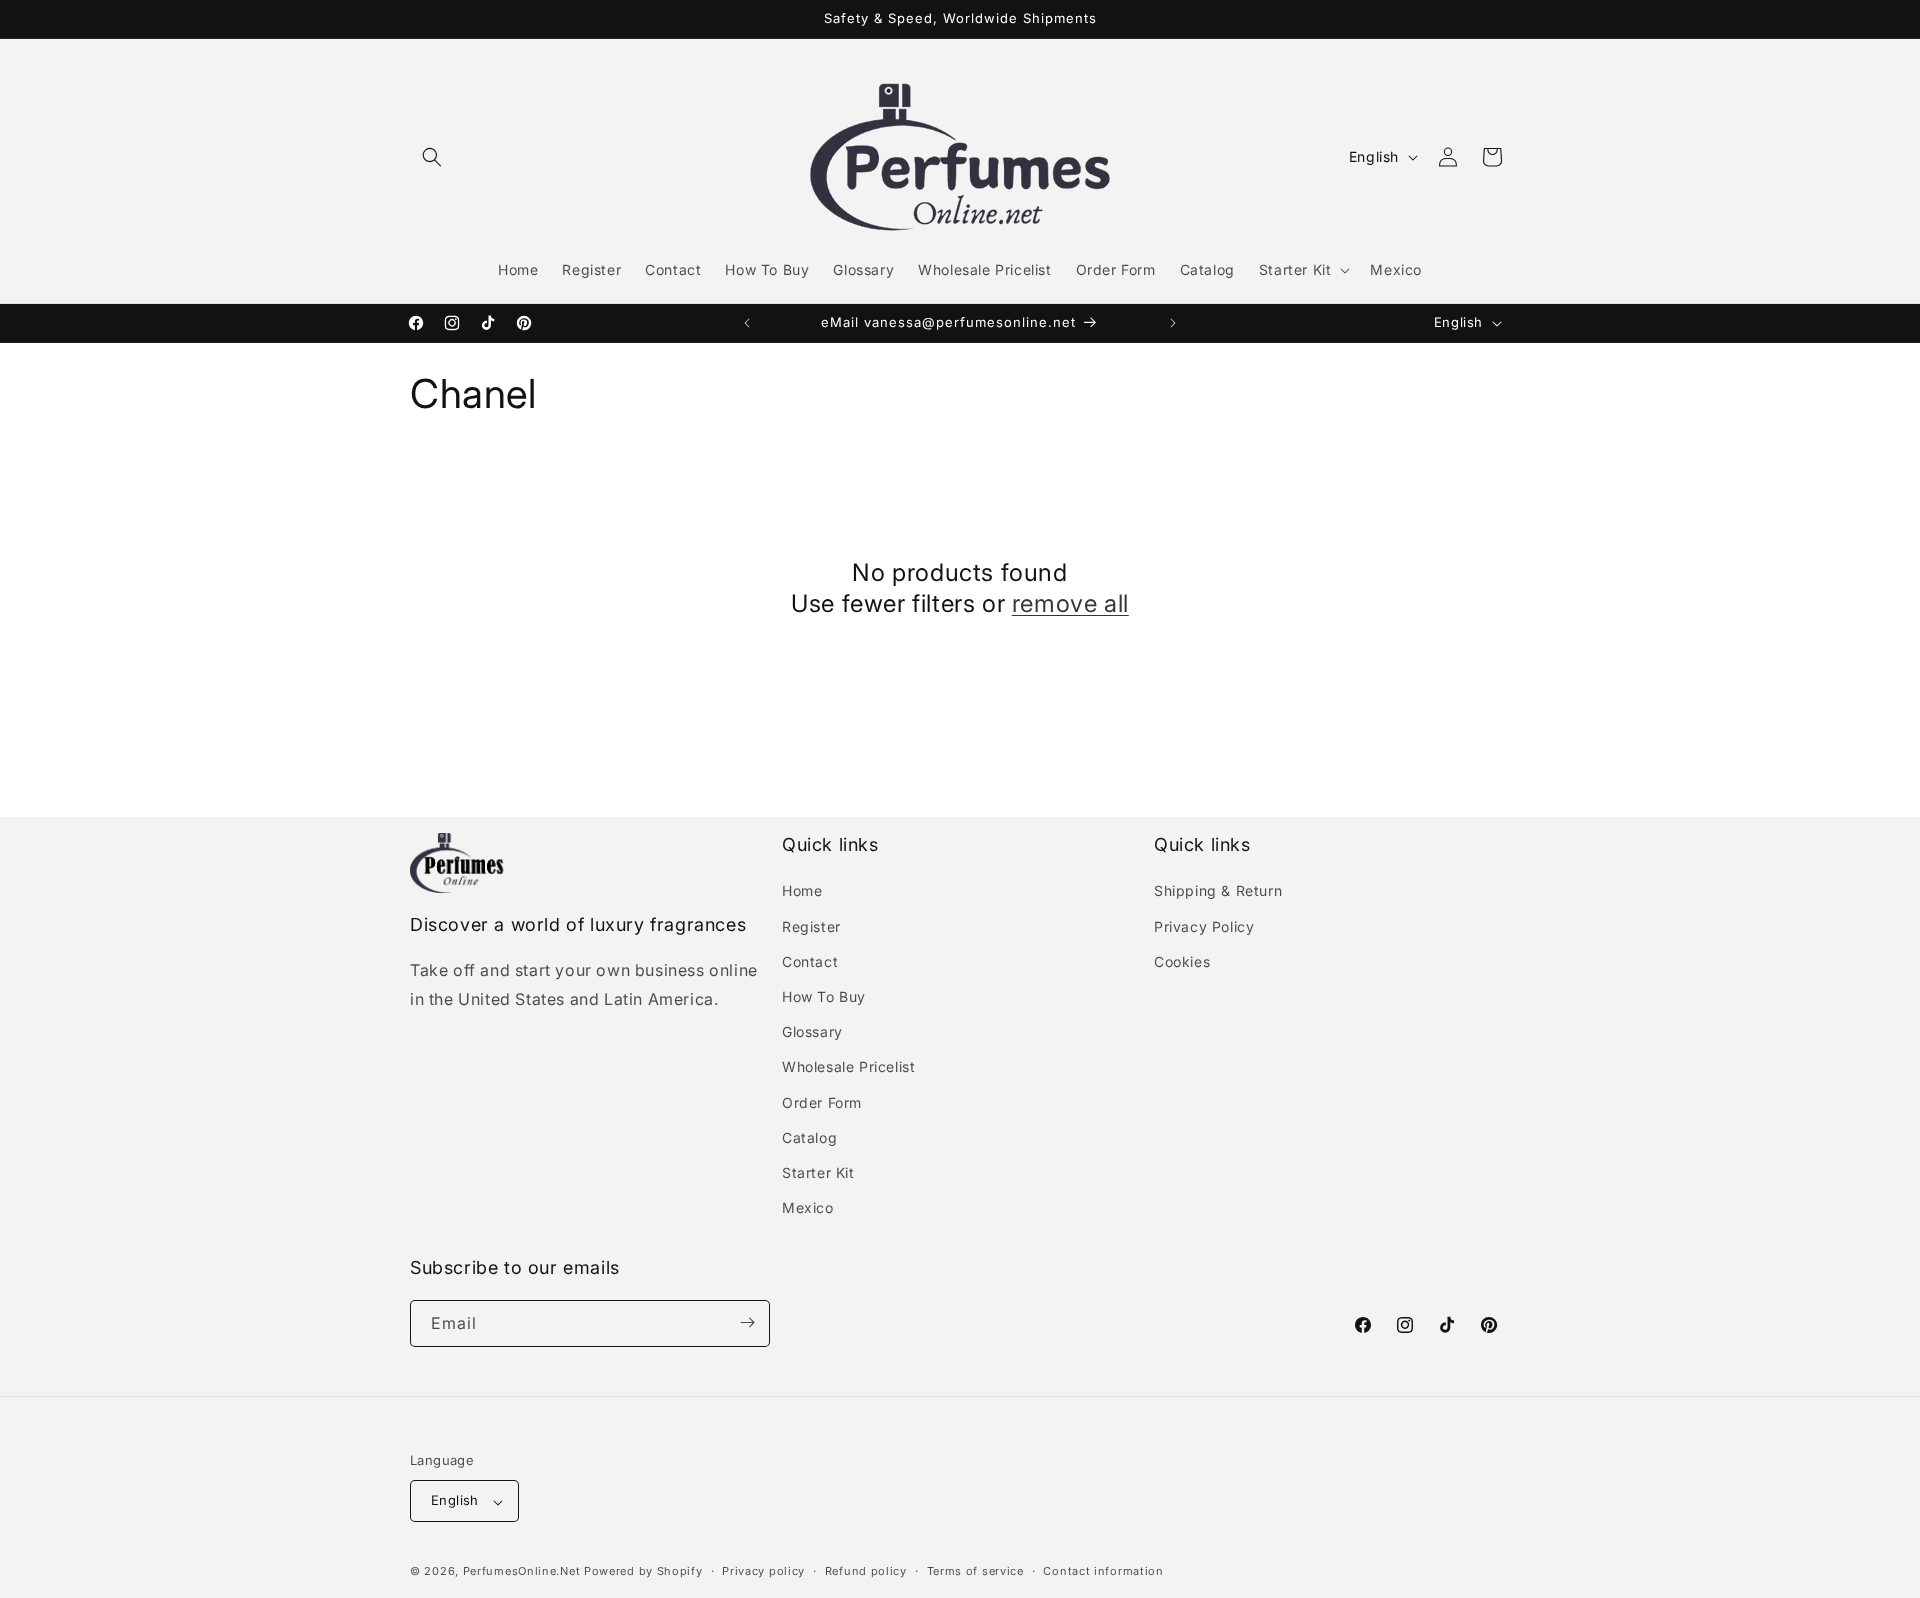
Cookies (1182, 961)
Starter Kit (818, 1172)
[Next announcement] (1173, 323)
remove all (1070, 603)
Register (811, 926)
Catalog (809, 1137)
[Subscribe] (747, 1322)
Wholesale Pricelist (848, 1067)
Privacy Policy (1204, 926)
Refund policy (866, 1571)
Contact (810, 961)
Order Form (822, 1102)
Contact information (1103, 1571)
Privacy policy (763, 1571)
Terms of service (975, 1571)
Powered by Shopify (643, 1572)
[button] (432, 157)
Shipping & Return (1218, 891)
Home (802, 891)
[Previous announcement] (747, 323)
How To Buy (824, 996)
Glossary (812, 1032)
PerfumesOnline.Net (523, 1572)
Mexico (808, 1208)
